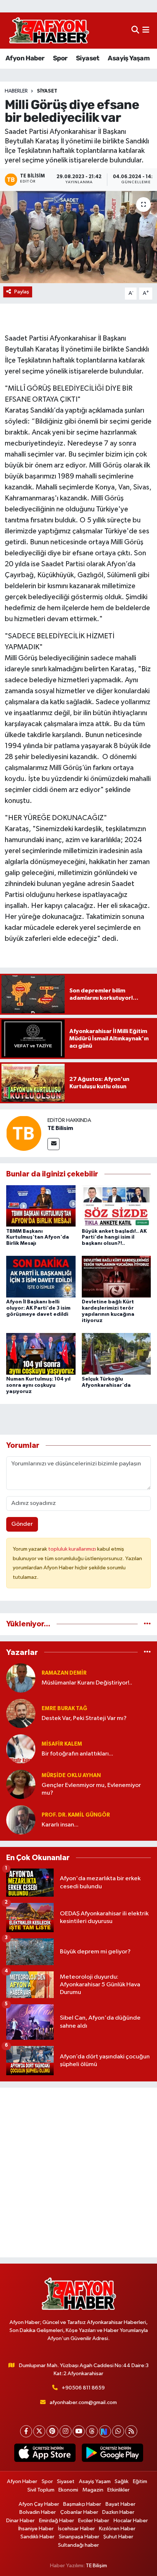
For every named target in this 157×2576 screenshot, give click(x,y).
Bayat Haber (120, 2504)
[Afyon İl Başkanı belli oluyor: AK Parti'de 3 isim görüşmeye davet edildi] (41, 1276)
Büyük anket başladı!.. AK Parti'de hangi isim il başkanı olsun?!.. (114, 1238)
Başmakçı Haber (82, 2504)
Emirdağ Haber (57, 2521)
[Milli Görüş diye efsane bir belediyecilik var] (78, 237)
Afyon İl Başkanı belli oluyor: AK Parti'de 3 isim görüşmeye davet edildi (38, 1308)
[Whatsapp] (118, 2431)
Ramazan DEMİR (64, 1673)
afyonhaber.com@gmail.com (83, 2402)
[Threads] (92, 2431)
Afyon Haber (25, 58)
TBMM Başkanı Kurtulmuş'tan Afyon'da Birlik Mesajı (38, 1238)
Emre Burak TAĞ (64, 1708)
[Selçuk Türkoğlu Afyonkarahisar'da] (116, 1354)
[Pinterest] (52, 2431)
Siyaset (88, 58)
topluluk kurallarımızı (73, 1549)
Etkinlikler (118, 2490)
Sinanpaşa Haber (79, 2537)
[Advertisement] (78, 2173)
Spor (60, 58)
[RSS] (131, 2431)
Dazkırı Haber (118, 2512)
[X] (39, 2431)
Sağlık (122, 2481)
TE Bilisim (60, 1128)
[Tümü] (147, 1624)
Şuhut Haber (118, 2537)
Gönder (22, 1524)
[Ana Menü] (146, 31)
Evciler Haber (94, 2521)
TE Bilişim (96, 2566)
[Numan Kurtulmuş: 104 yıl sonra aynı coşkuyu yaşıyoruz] (41, 1354)
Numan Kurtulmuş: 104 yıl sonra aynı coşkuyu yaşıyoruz (38, 1385)
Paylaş (22, 292)
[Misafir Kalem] (21, 1749)
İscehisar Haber (76, 2529)
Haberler (16, 91)
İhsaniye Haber (36, 2529)
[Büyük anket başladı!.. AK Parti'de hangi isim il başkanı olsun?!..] (116, 1206)
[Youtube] (79, 2431)
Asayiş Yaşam (129, 58)
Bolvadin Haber (38, 2512)
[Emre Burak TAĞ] (21, 1713)
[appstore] (45, 2454)
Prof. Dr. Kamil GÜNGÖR (76, 1815)
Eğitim (140, 2481)
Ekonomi (68, 2490)
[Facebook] (26, 2431)
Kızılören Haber (117, 2529)
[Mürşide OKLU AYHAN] (21, 1784)
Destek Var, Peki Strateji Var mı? (84, 1718)
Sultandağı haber (78, 2545)
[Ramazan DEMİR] (21, 1678)
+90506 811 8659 (83, 2388)
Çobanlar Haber (79, 2512)
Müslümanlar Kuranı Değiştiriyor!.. (87, 1683)
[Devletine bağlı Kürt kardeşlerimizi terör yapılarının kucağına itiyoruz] (116, 1276)
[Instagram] (66, 2431)
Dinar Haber (20, 2521)
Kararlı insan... (60, 1825)
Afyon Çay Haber (39, 2504)
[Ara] (135, 31)
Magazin (93, 2490)
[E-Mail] (53, 1144)
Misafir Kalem (62, 1744)
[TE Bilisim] (24, 1133)
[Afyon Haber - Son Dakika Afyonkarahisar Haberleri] (49, 31)
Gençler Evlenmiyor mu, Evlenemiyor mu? (91, 1789)
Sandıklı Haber (37, 2537)
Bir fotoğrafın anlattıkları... (77, 1754)
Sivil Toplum (41, 2490)
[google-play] (112, 2454)
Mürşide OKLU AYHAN (71, 1775)
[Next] (105, 2431)
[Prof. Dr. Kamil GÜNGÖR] (21, 1820)
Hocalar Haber (131, 2521)
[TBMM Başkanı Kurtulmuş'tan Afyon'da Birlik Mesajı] (41, 1206)
